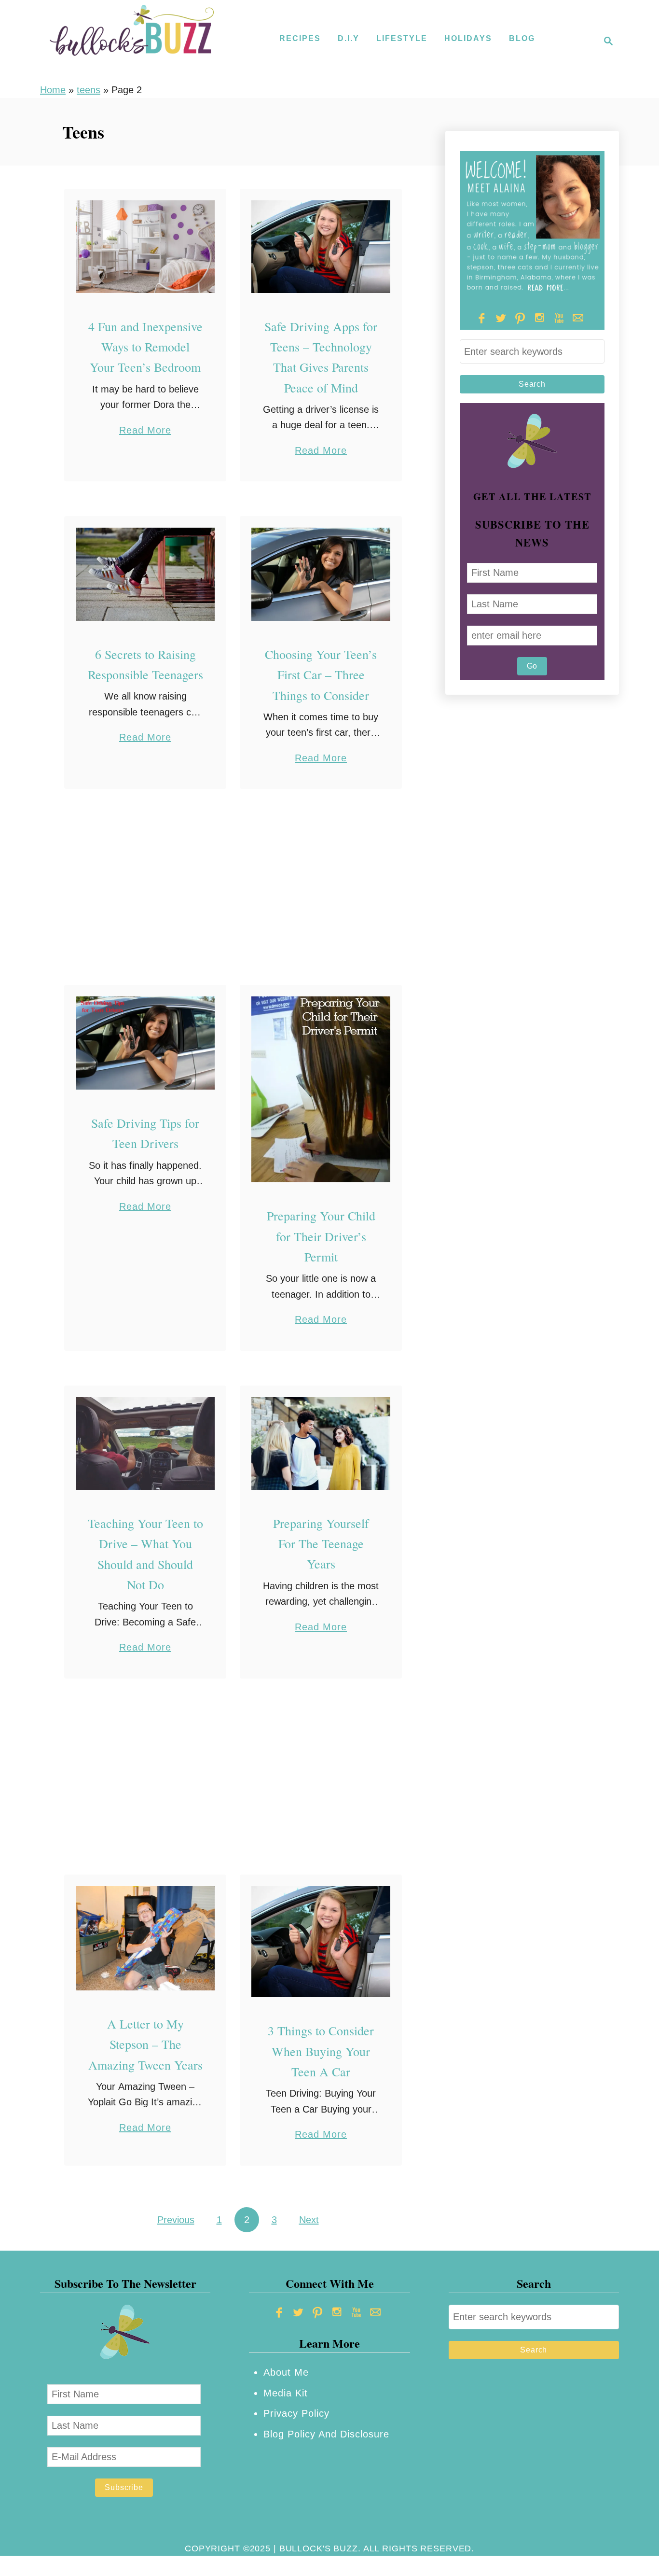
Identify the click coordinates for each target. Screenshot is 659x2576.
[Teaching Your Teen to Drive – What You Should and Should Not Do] (145, 1443)
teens (89, 90)
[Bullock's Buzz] (132, 41)
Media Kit (286, 2393)
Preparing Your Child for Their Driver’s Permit (321, 1236)
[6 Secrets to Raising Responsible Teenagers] (145, 574)
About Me (286, 2372)
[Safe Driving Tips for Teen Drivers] (145, 1043)
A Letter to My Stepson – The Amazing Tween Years (145, 2044)
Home (53, 90)
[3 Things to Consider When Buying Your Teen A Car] (321, 1942)
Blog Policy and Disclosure (326, 2434)
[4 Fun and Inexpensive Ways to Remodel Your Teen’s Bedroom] (145, 247)
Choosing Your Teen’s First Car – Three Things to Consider (321, 675)
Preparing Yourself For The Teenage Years (321, 1544)
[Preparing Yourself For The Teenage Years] (321, 1443)
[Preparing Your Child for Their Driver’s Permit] (321, 1089)
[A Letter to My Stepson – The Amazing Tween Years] (145, 1939)
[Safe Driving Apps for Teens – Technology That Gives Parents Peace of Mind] (321, 247)
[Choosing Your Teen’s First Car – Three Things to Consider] (321, 574)
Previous (176, 2220)
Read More (145, 431)
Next (309, 2220)
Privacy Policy (296, 2413)
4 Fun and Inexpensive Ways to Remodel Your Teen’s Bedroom (145, 347)
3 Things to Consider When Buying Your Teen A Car (321, 2051)
